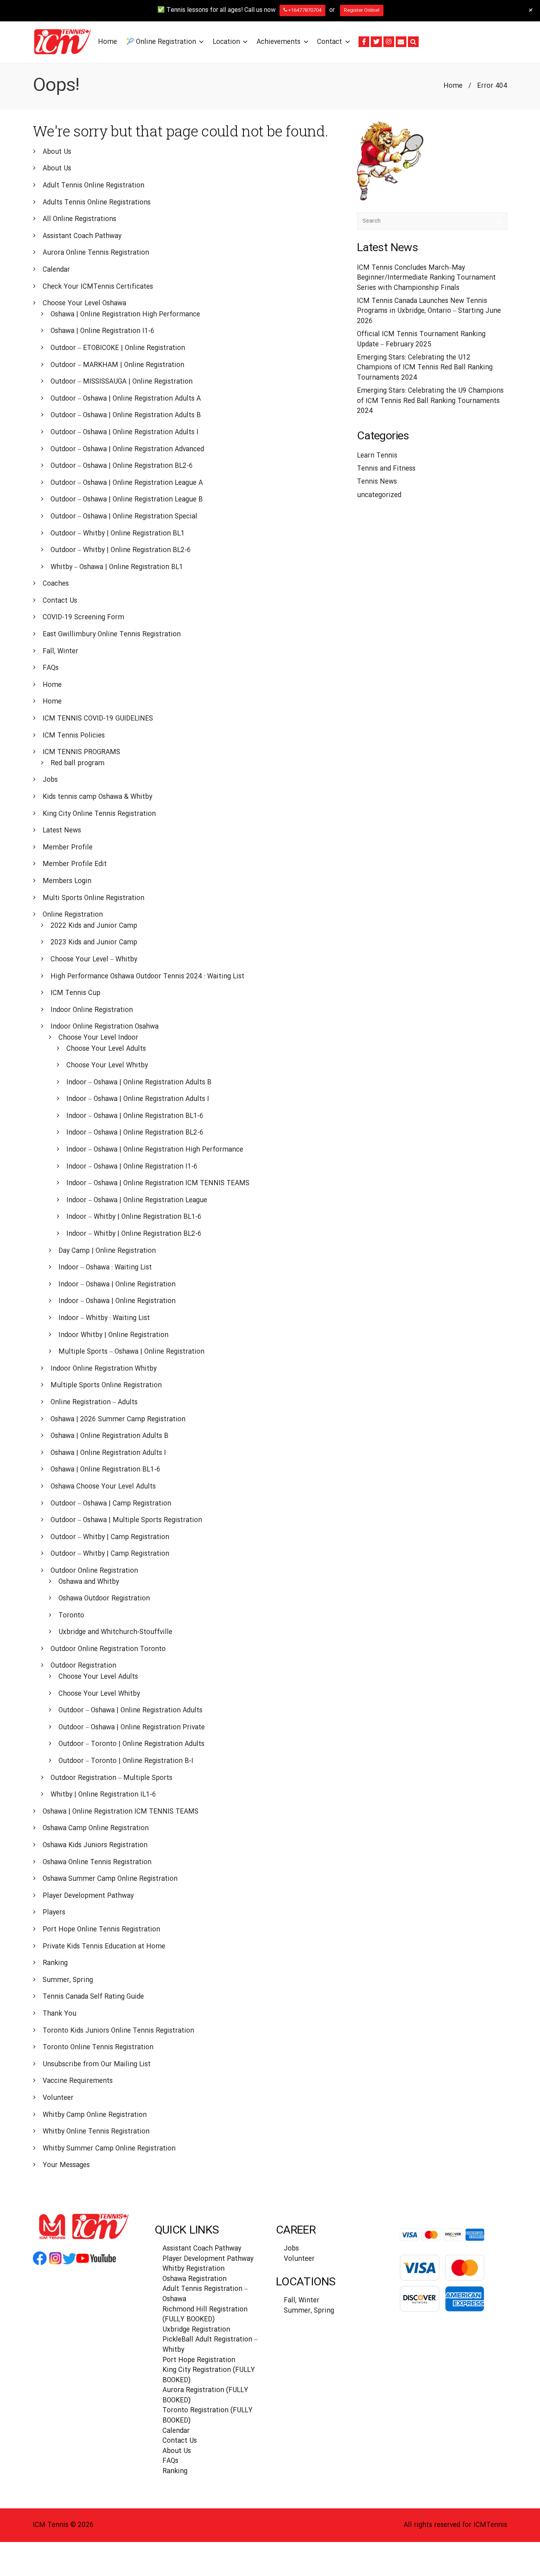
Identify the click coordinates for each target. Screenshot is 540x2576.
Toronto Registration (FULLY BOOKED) (208, 2416)
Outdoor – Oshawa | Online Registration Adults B (126, 415)
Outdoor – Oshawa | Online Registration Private (132, 1728)
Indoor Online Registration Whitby (104, 1369)
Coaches (56, 584)
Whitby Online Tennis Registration (96, 2132)
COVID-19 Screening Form (83, 618)
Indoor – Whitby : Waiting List (104, 1318)
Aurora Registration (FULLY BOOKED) (205, 2395)
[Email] (401, 42)
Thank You (59, 2014)
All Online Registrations (79, 219)
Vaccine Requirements (78, 2081)
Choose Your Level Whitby (107, 1066)
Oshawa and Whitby (89, 1582)
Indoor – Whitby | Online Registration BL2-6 (134, 1234)
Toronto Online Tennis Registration (98, 2047)
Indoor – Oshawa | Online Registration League (137, 1200)
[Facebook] (364, 42)
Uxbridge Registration (196, 2330)
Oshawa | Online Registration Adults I (108, 1453)
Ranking (55, 1963)
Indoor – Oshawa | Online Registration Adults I (138, 1099)
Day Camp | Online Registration (107, 1251)
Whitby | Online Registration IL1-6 (103, 1795)
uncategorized (379, 495)
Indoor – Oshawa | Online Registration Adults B (139, 1083)
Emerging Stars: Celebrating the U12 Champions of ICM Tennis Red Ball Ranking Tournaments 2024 (425, 368)
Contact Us (60, 601)
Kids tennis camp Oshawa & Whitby (97, 797)
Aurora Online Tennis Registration (96, 253)
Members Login (67, 881)
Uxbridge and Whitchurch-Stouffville (115, 1632)
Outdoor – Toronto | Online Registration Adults (131, 1744)
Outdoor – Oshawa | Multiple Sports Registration (126, 1520)
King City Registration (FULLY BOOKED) (209, 2375)
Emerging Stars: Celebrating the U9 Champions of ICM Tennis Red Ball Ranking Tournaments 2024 (430, 401)
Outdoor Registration (83, 1666)
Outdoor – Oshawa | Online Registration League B (127, 500)
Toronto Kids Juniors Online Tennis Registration (118, 2031)
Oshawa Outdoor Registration (104, 1599)
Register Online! (362, 10)
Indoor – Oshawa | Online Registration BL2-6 (135, 1133)
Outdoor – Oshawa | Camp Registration (111, 1504)
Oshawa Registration (194, 2279)
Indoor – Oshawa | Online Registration (117, 1285)
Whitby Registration (194, 2269)
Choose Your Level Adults (106, 1049)
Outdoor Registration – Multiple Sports (111, 1778)
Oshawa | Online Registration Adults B (110, 1436)
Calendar (56, 270)
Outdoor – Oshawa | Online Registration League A (127, 483)
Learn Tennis (377, 456)
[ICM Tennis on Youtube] (96, 2264)
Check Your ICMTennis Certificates (98, 287)
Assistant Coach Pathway (82, 236)
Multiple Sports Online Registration (106, 1385)
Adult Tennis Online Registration (93, 186)
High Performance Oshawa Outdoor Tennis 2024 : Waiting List (147, 977)
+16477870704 (304, 10)
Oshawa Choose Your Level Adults (103, 1487)
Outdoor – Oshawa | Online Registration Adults (130, 1711)
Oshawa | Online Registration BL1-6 (106, 1470)
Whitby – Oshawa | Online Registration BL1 (117, 567)
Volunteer (58, 2098)
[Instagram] (389, 42)
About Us (57, 152)
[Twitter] (376, 42)
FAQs (51, 668)
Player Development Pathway (88, 1896)
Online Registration (73, 915)
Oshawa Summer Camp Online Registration (110, 1879)
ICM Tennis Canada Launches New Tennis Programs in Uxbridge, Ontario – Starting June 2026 (429, 311)
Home (453, 86)
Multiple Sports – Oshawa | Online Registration (131, 1352)
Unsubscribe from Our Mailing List (97, 2064)
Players (54, 1913)
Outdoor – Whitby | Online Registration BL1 (118, 534)
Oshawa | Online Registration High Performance (125, 315)
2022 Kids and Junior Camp (94, 926)
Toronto (71, 1616)
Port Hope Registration (199, 2360)
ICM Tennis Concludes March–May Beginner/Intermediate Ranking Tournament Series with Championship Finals (426, 278)
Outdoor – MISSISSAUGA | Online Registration (122, 382)
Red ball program (77, 763)
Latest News (62, 831)
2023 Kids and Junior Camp (94, 943)
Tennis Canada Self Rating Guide (93, 1997)
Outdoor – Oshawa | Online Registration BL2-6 (122, 466)
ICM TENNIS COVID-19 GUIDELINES (98, 719)
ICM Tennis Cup (76, 993)
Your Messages (66, 2165)
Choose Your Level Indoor (98, 1038)
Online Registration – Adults (94, 1402)
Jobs (50, 780)
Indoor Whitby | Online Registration (113, 1335)
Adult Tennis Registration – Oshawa (205, 2294)
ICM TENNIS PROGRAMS (81, 752)
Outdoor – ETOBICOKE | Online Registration (118, 348)
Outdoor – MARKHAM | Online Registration (117, 365)
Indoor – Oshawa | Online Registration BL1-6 (135, 1116)
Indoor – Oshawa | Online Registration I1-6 (132, 1167)
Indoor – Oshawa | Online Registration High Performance (155, 1150)
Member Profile (68, 848)
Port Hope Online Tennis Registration (101, 1930)
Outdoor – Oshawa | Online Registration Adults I (125, 432)
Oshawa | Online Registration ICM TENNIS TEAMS (121, 1812)
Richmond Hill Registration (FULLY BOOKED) (205, 2315)
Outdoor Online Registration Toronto (108, 1649)
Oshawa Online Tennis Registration (97, 1862)
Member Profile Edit (75, 864)
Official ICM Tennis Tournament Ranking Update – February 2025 (421, 339)
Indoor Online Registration (92, 1010)
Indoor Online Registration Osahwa (105, 1027)
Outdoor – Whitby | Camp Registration (110, 1537)
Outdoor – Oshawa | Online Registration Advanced (127, 449)
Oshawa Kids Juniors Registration (95, 1845)
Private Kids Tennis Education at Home (104, 1947)
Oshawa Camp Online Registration (96, 1828)
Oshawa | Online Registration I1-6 (103, 331)
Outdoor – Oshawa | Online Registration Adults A (126, 399)
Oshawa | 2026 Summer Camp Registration (118, 1419)
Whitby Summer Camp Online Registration (109, 2149)
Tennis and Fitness (386, 469)
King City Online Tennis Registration (99, 814)
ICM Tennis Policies (74, 736)
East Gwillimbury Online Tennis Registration (112, 635)
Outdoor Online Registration (94, 1571)
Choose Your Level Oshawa (84, 304)
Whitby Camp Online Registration (95, 2115)
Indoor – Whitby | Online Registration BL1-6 (134, 1217)
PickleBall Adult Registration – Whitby (210, 2345)
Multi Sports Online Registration (93, 898)
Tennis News (377, 482)
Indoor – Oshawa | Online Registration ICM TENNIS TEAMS (158, 1183)
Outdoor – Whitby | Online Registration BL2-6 (121, 550)
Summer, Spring (68, 1980)
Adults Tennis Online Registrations (97, 203)
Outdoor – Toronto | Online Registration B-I (126, 1761)
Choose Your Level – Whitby (94, 960)
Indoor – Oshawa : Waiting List (105, 1268)
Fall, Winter (60, 652)
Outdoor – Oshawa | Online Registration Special (124, 517)
